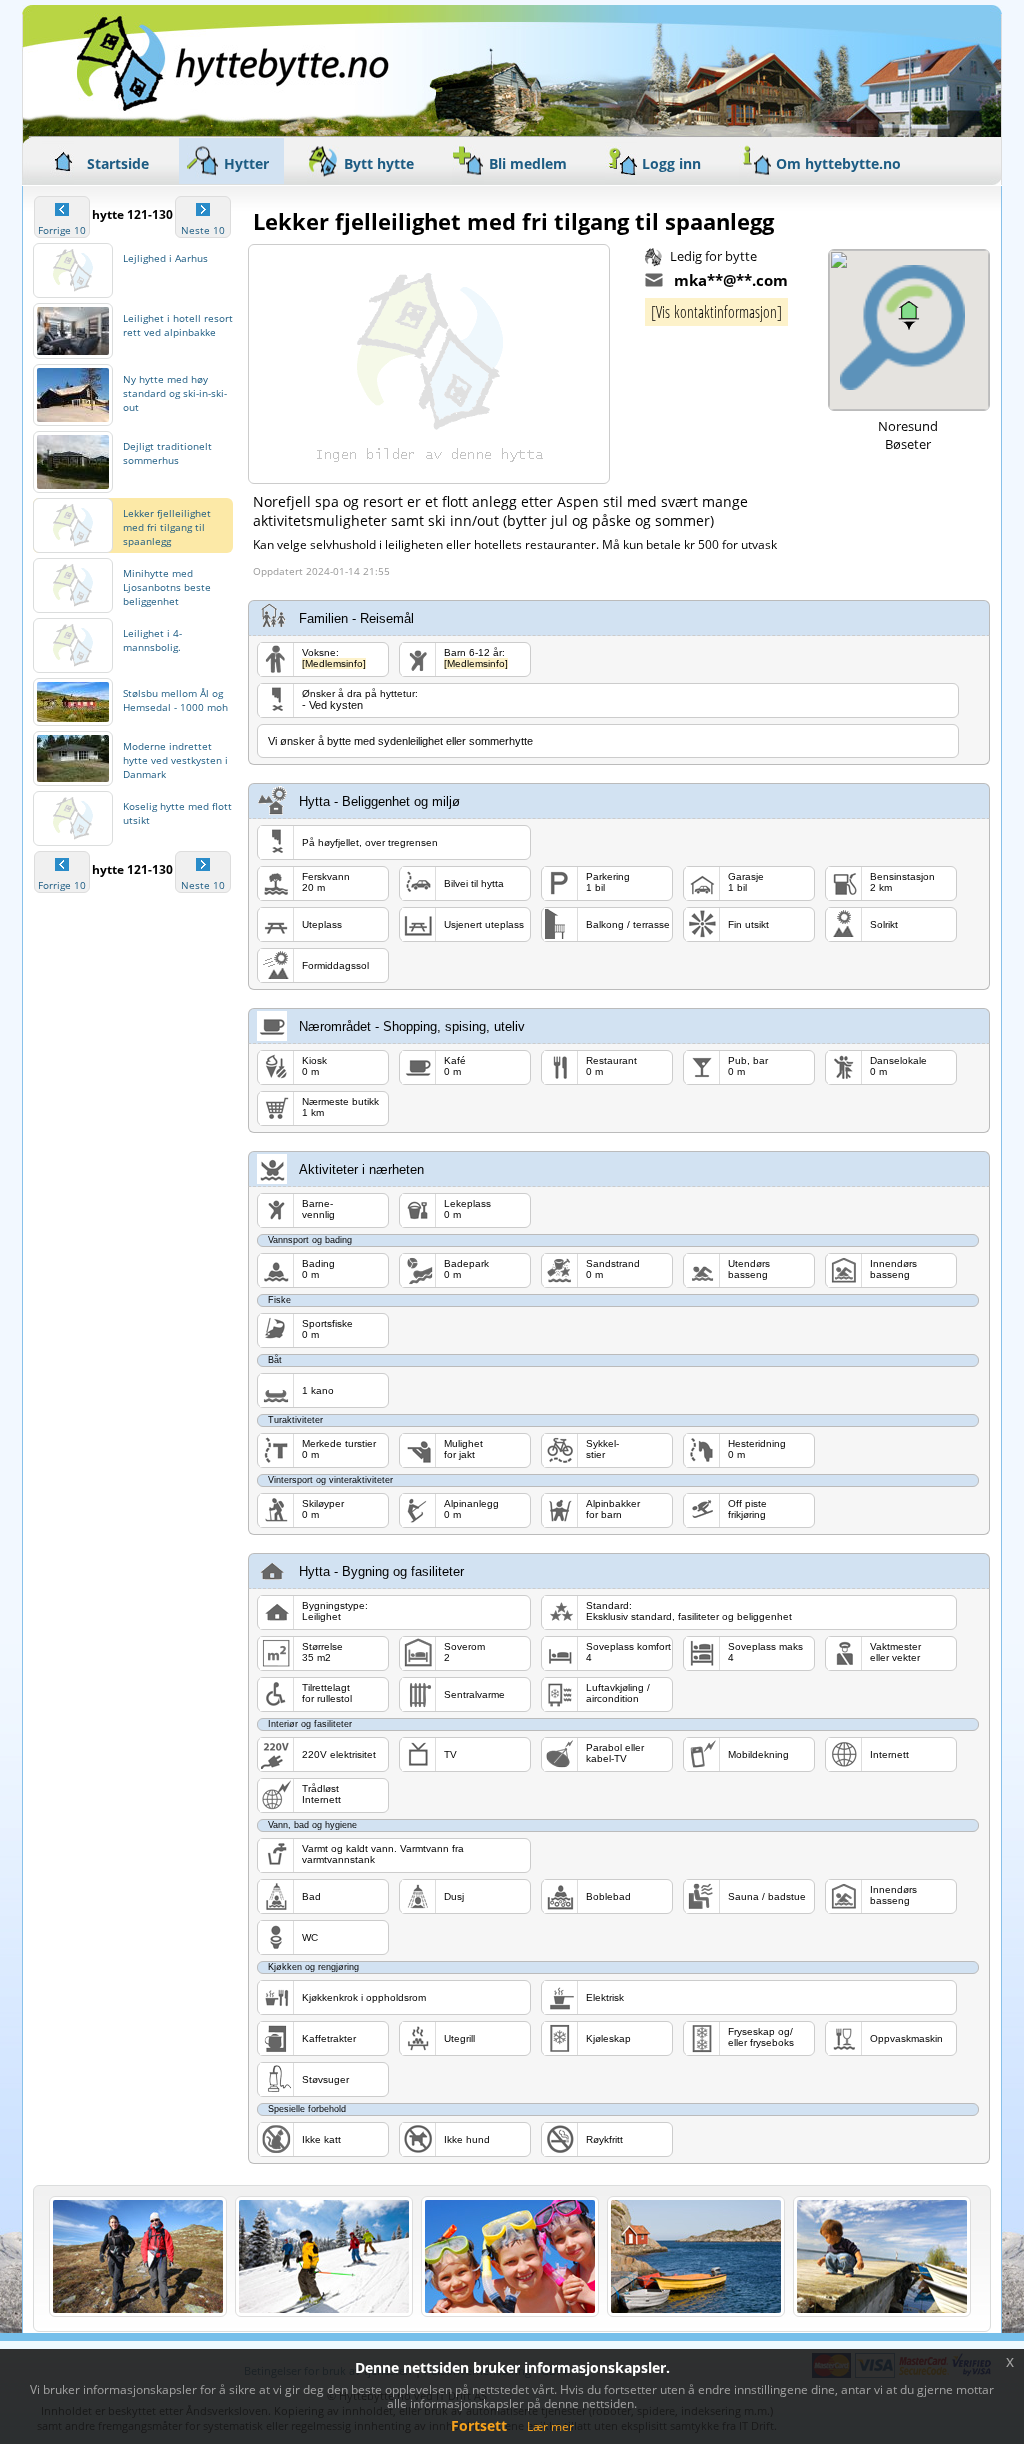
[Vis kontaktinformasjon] (716, 312)
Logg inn (671, 163)
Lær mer (550, 2426)
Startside (118, 163)
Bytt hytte (379, 163)
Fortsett (479, 2425)
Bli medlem (528, 163)
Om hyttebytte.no (838, 163)
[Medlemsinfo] (334, 663)
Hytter (246, 163)
